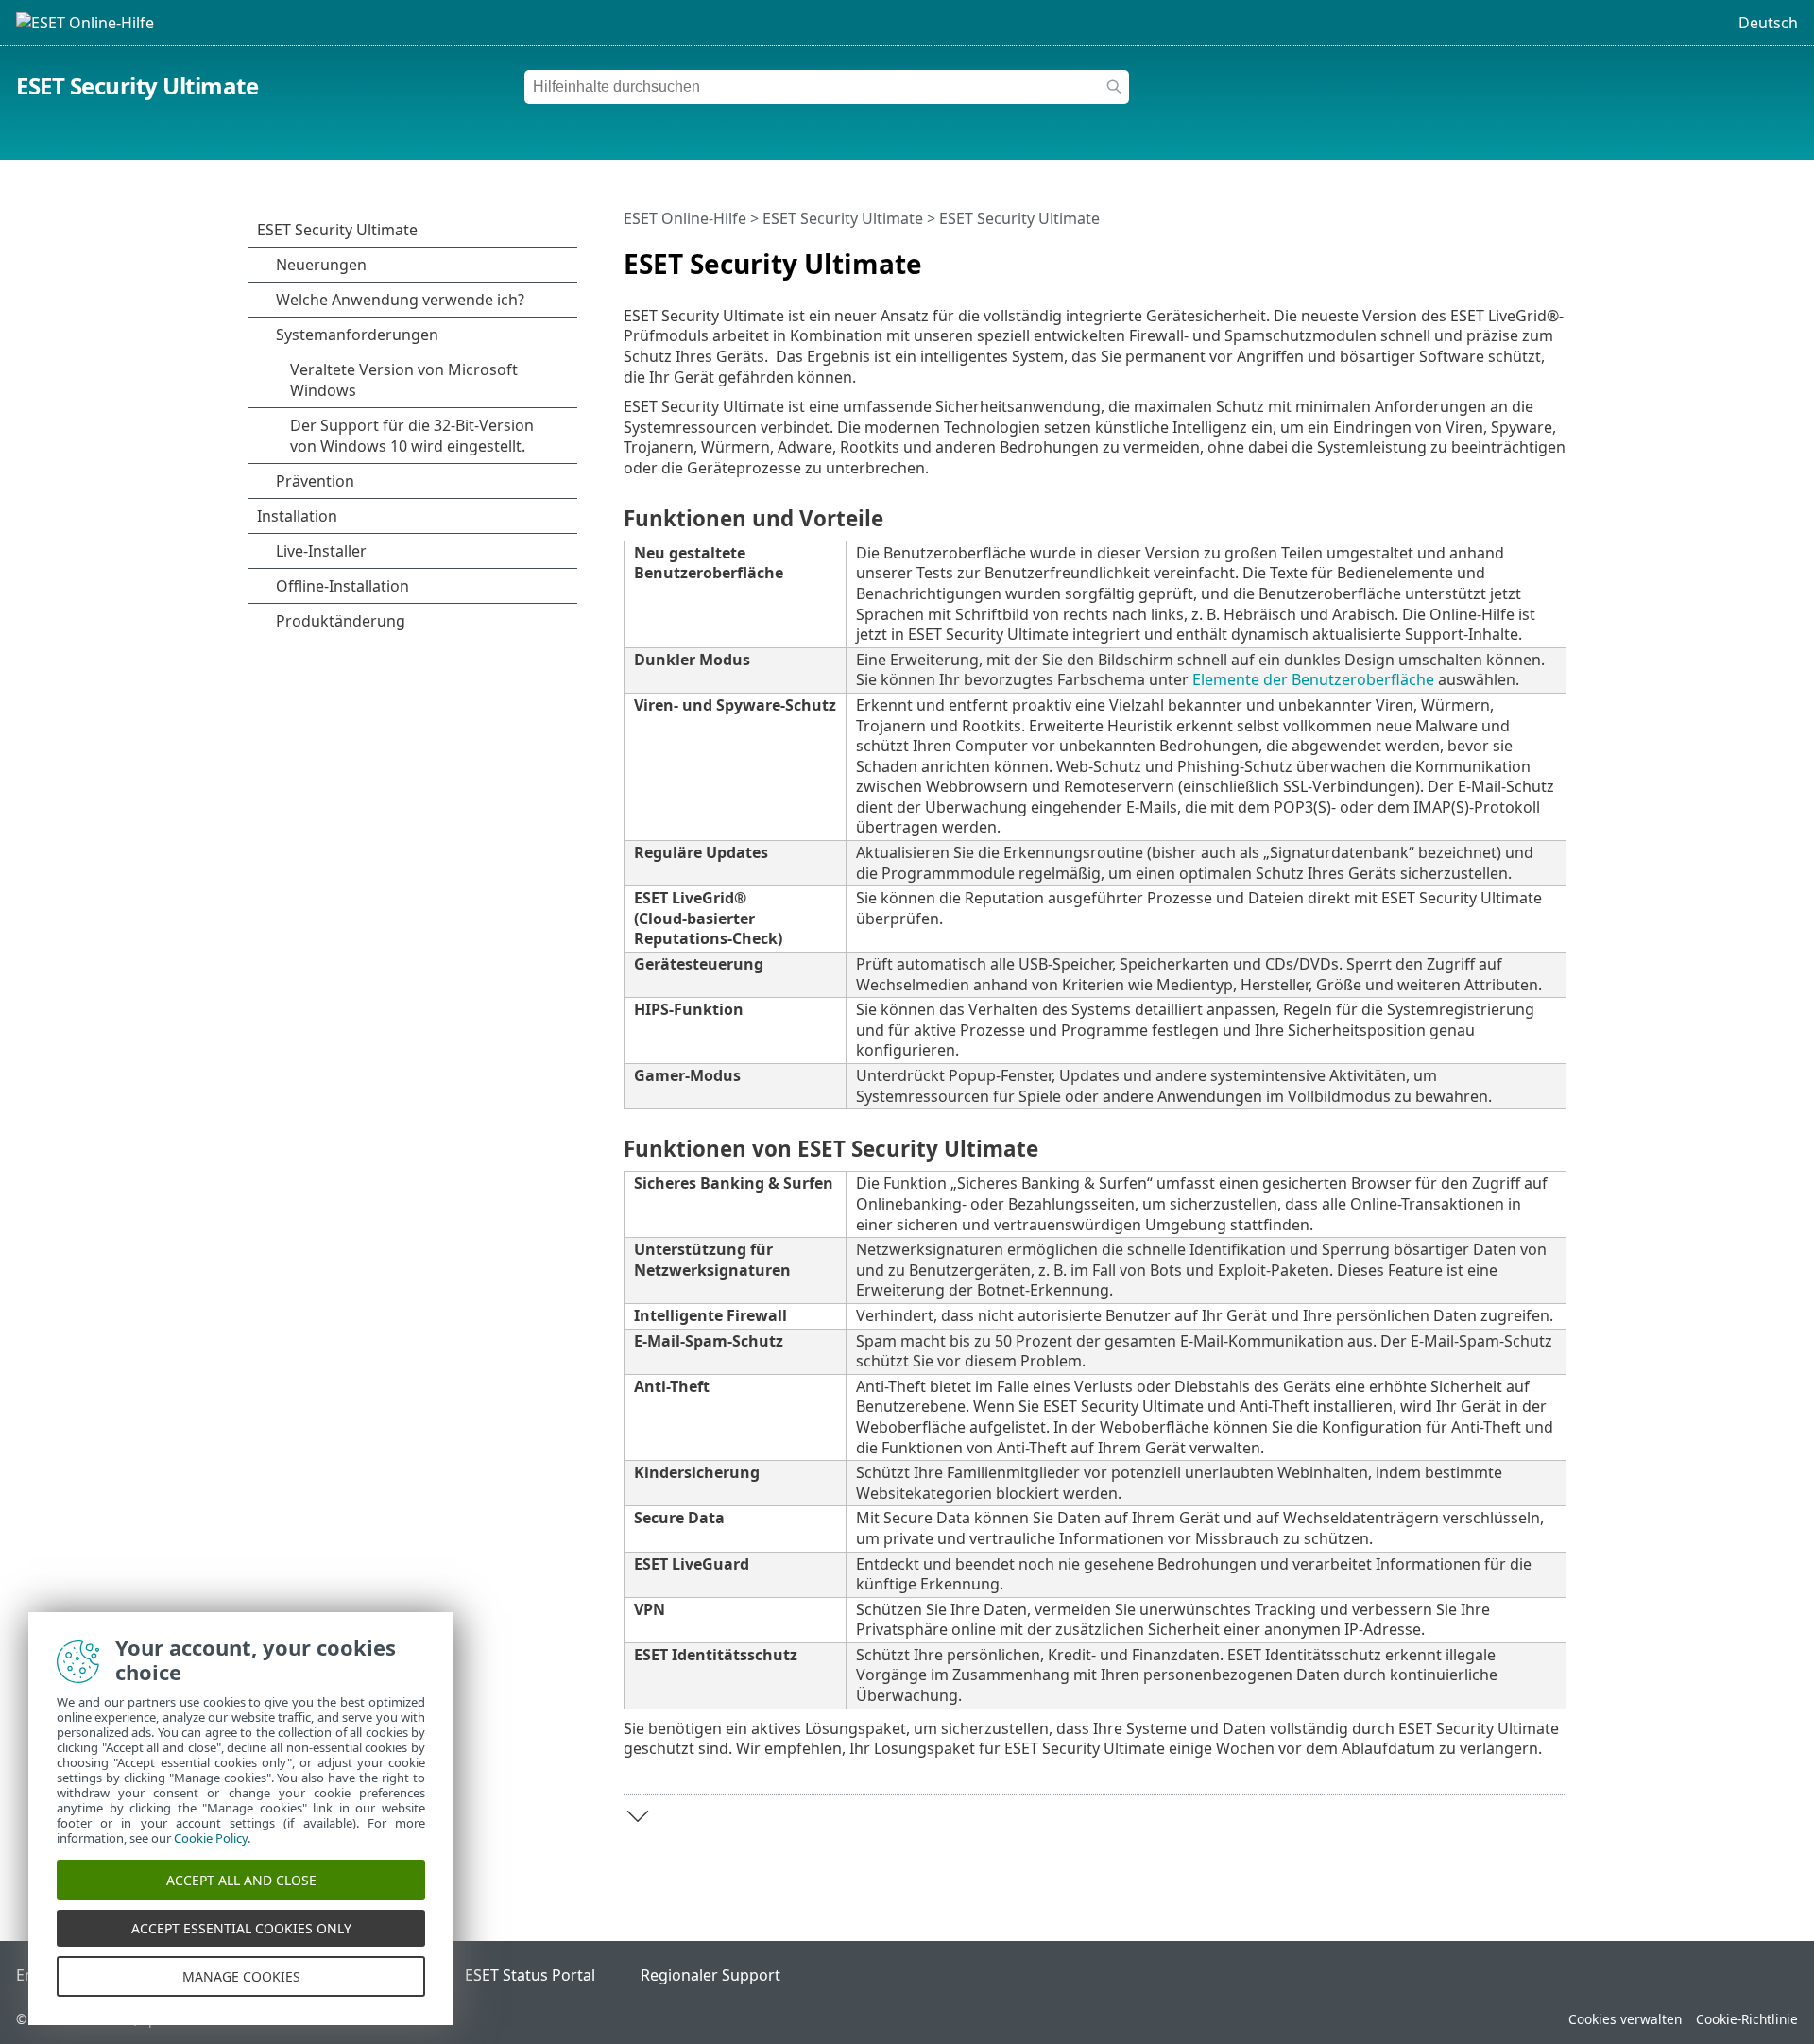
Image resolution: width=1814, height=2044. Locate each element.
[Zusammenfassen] (1556, 256)
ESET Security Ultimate (137, 86)
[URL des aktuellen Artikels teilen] (1499, 256)
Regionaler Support (710, 1975)
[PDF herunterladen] (1528, 256)
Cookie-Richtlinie (1747, 2019)
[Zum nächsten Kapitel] (638, 1816)
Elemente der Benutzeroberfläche (1313, 679)
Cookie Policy (211, 1838)
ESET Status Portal (530, 1975)
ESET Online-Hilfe (685, 218)
